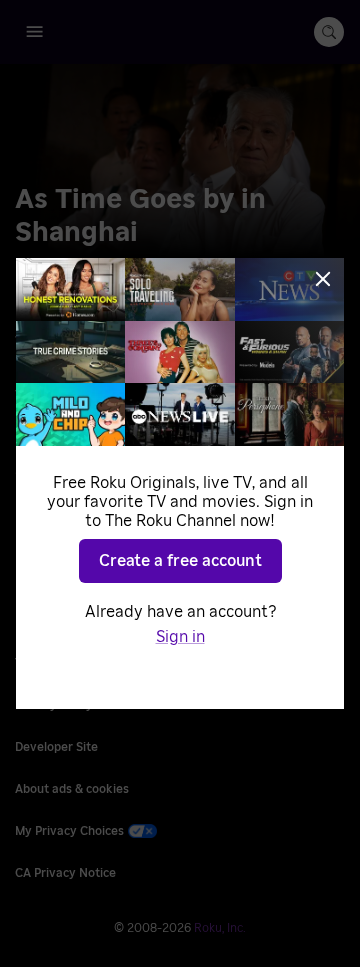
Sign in (180, 637)
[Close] (323, 279)
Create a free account (180, 561)
